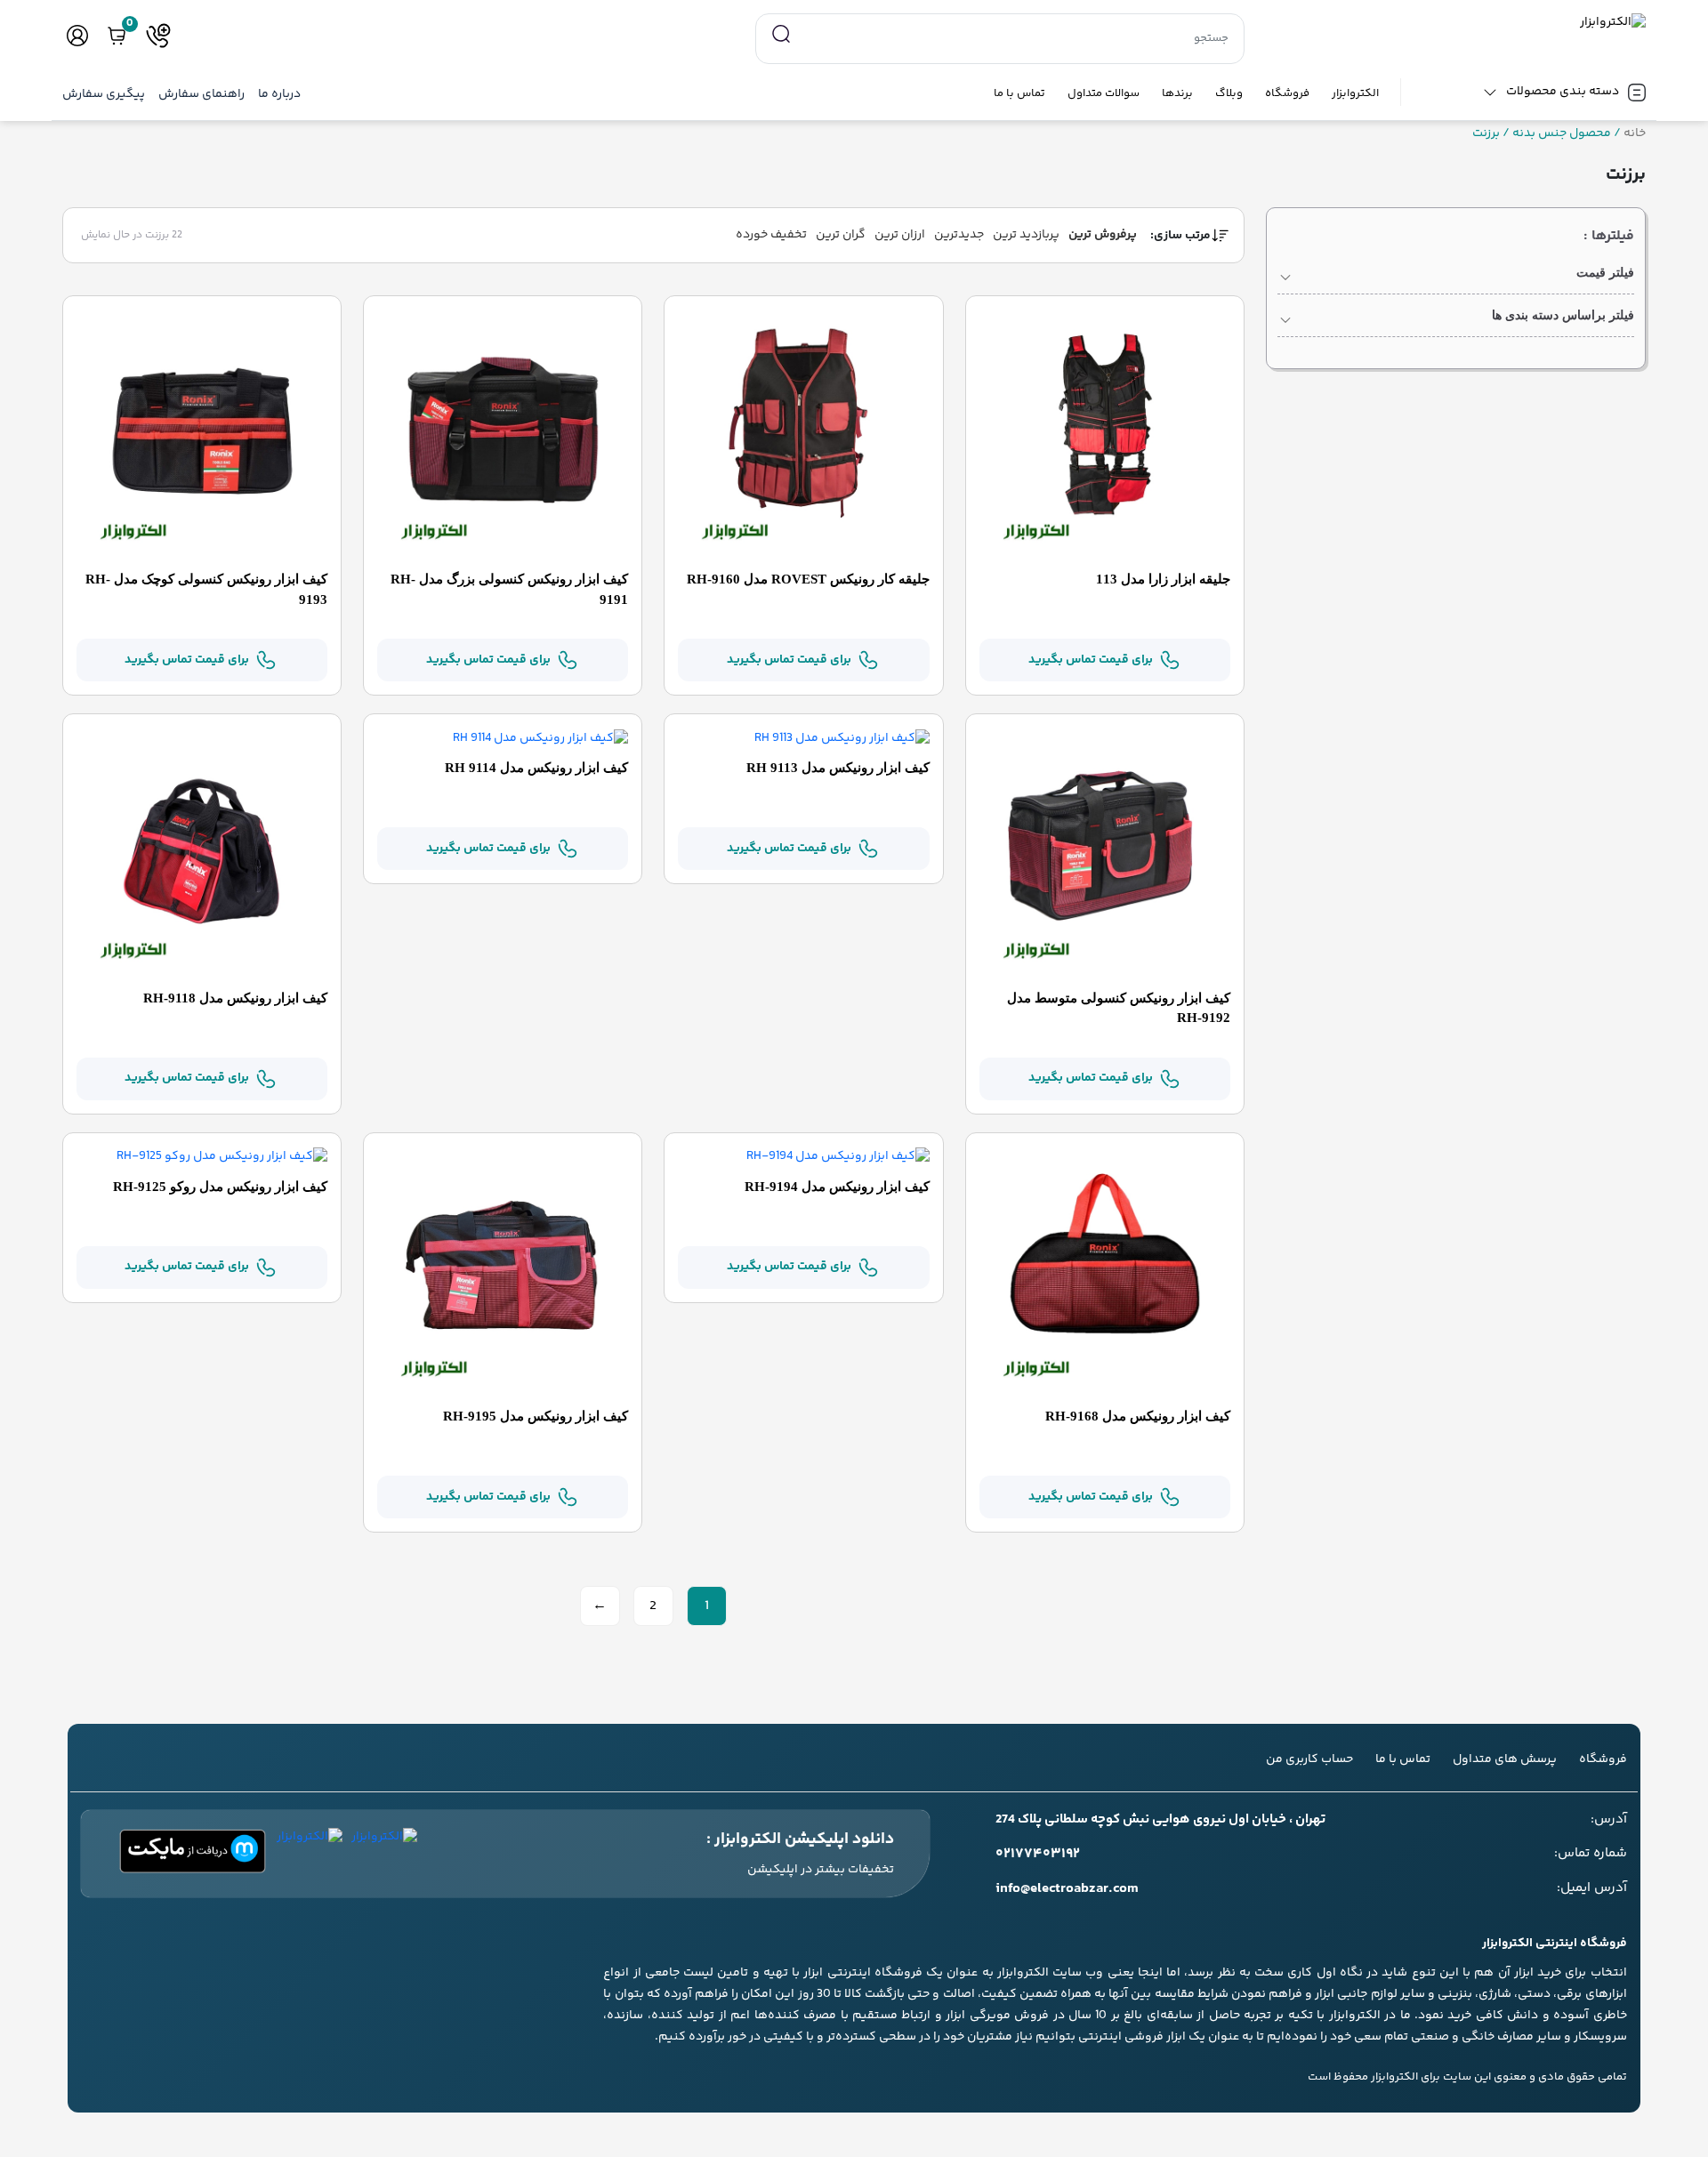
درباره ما (279, 95)
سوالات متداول (1104, 94)
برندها (1177, 94)
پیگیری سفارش (104, 95)
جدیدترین (959, 235)
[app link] (384, 1854)
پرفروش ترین (1103, 235)
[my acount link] (77, 36)
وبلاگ (1229, 94)
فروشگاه (1287, 94)
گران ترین (841, 235)
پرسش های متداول (1505, 1759)
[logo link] (1456, 23)
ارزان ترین (900, 235)
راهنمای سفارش (201, 95)
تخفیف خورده (771, 235)
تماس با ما (1019, 94)
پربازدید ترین (1026, 235)
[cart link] (117, 36)
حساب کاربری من (1309, 1759)
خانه (1635, 134)
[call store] (158, 36)
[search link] (781, 35)
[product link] (1105, 435)
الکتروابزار (1355, 94)
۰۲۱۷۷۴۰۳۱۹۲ (1038, 1855)
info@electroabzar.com (1067, 1889)
